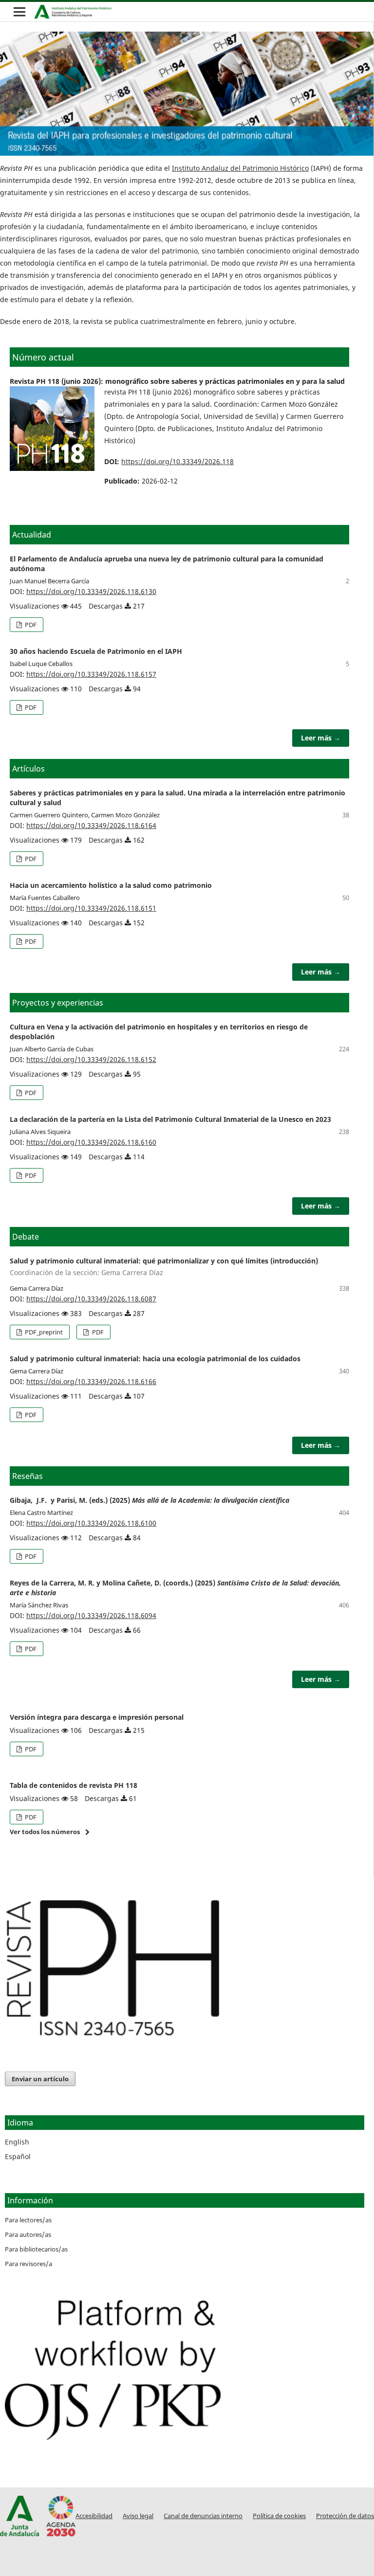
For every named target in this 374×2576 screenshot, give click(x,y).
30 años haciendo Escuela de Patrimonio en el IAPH (96, 651)
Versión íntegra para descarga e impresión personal (97, 1717)
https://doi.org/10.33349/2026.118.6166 (91, 1381)
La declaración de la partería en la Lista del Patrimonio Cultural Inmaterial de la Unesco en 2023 (170, 1119)
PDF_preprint (43, 1332)
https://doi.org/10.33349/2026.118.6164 (91, 825)
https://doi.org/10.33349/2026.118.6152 (91, 1059)
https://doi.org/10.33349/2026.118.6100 (91, 1523)
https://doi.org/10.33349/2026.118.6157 (91, 674)
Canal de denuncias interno (203, 2516)
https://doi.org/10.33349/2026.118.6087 (91, 1299)
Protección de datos (345, 2516)
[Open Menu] (19, 12)
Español (18, 2156)
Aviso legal (138, 2516)
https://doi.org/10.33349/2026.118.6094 (91, 1615)
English (17, 2142)
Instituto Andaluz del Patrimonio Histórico (240, 168)
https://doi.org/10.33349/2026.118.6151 (91, 908)
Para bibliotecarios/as (36, 2249)
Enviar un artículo (40, 2079)
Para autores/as (28, 2234)
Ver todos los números (45, 1832)
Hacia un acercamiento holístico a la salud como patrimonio (111, 885)
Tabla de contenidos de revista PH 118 (74, 1785)
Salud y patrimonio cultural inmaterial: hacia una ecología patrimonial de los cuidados (155, 1359)
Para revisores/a (28, 2264)
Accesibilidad (94, 2516)
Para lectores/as (28, 2220)
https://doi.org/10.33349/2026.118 (178, 461)
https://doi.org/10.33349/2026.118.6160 (91, 1142)
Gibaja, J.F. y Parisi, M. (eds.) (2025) (150, 1500)
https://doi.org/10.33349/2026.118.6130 (91, 591)
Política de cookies (279, 2516)
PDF (30, 625)
